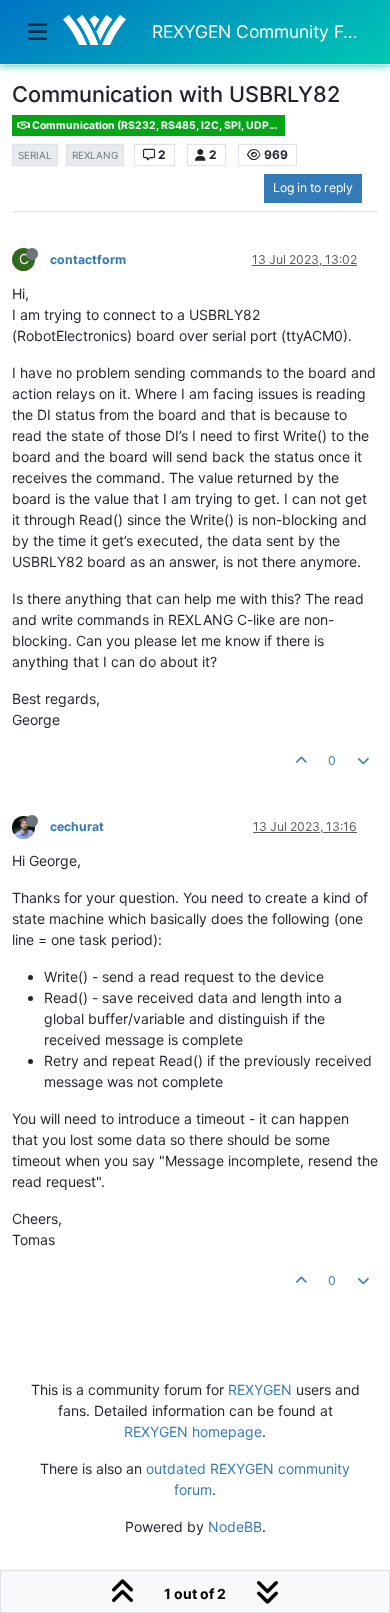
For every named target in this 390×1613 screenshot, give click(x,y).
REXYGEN (260, 1389)
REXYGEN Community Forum (257, 31)
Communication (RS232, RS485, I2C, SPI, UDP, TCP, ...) (157, 125)
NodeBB (235, 1526)
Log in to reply (313, 187)
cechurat (77, 826)
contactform (88, 259)
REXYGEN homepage (193, 1431)
